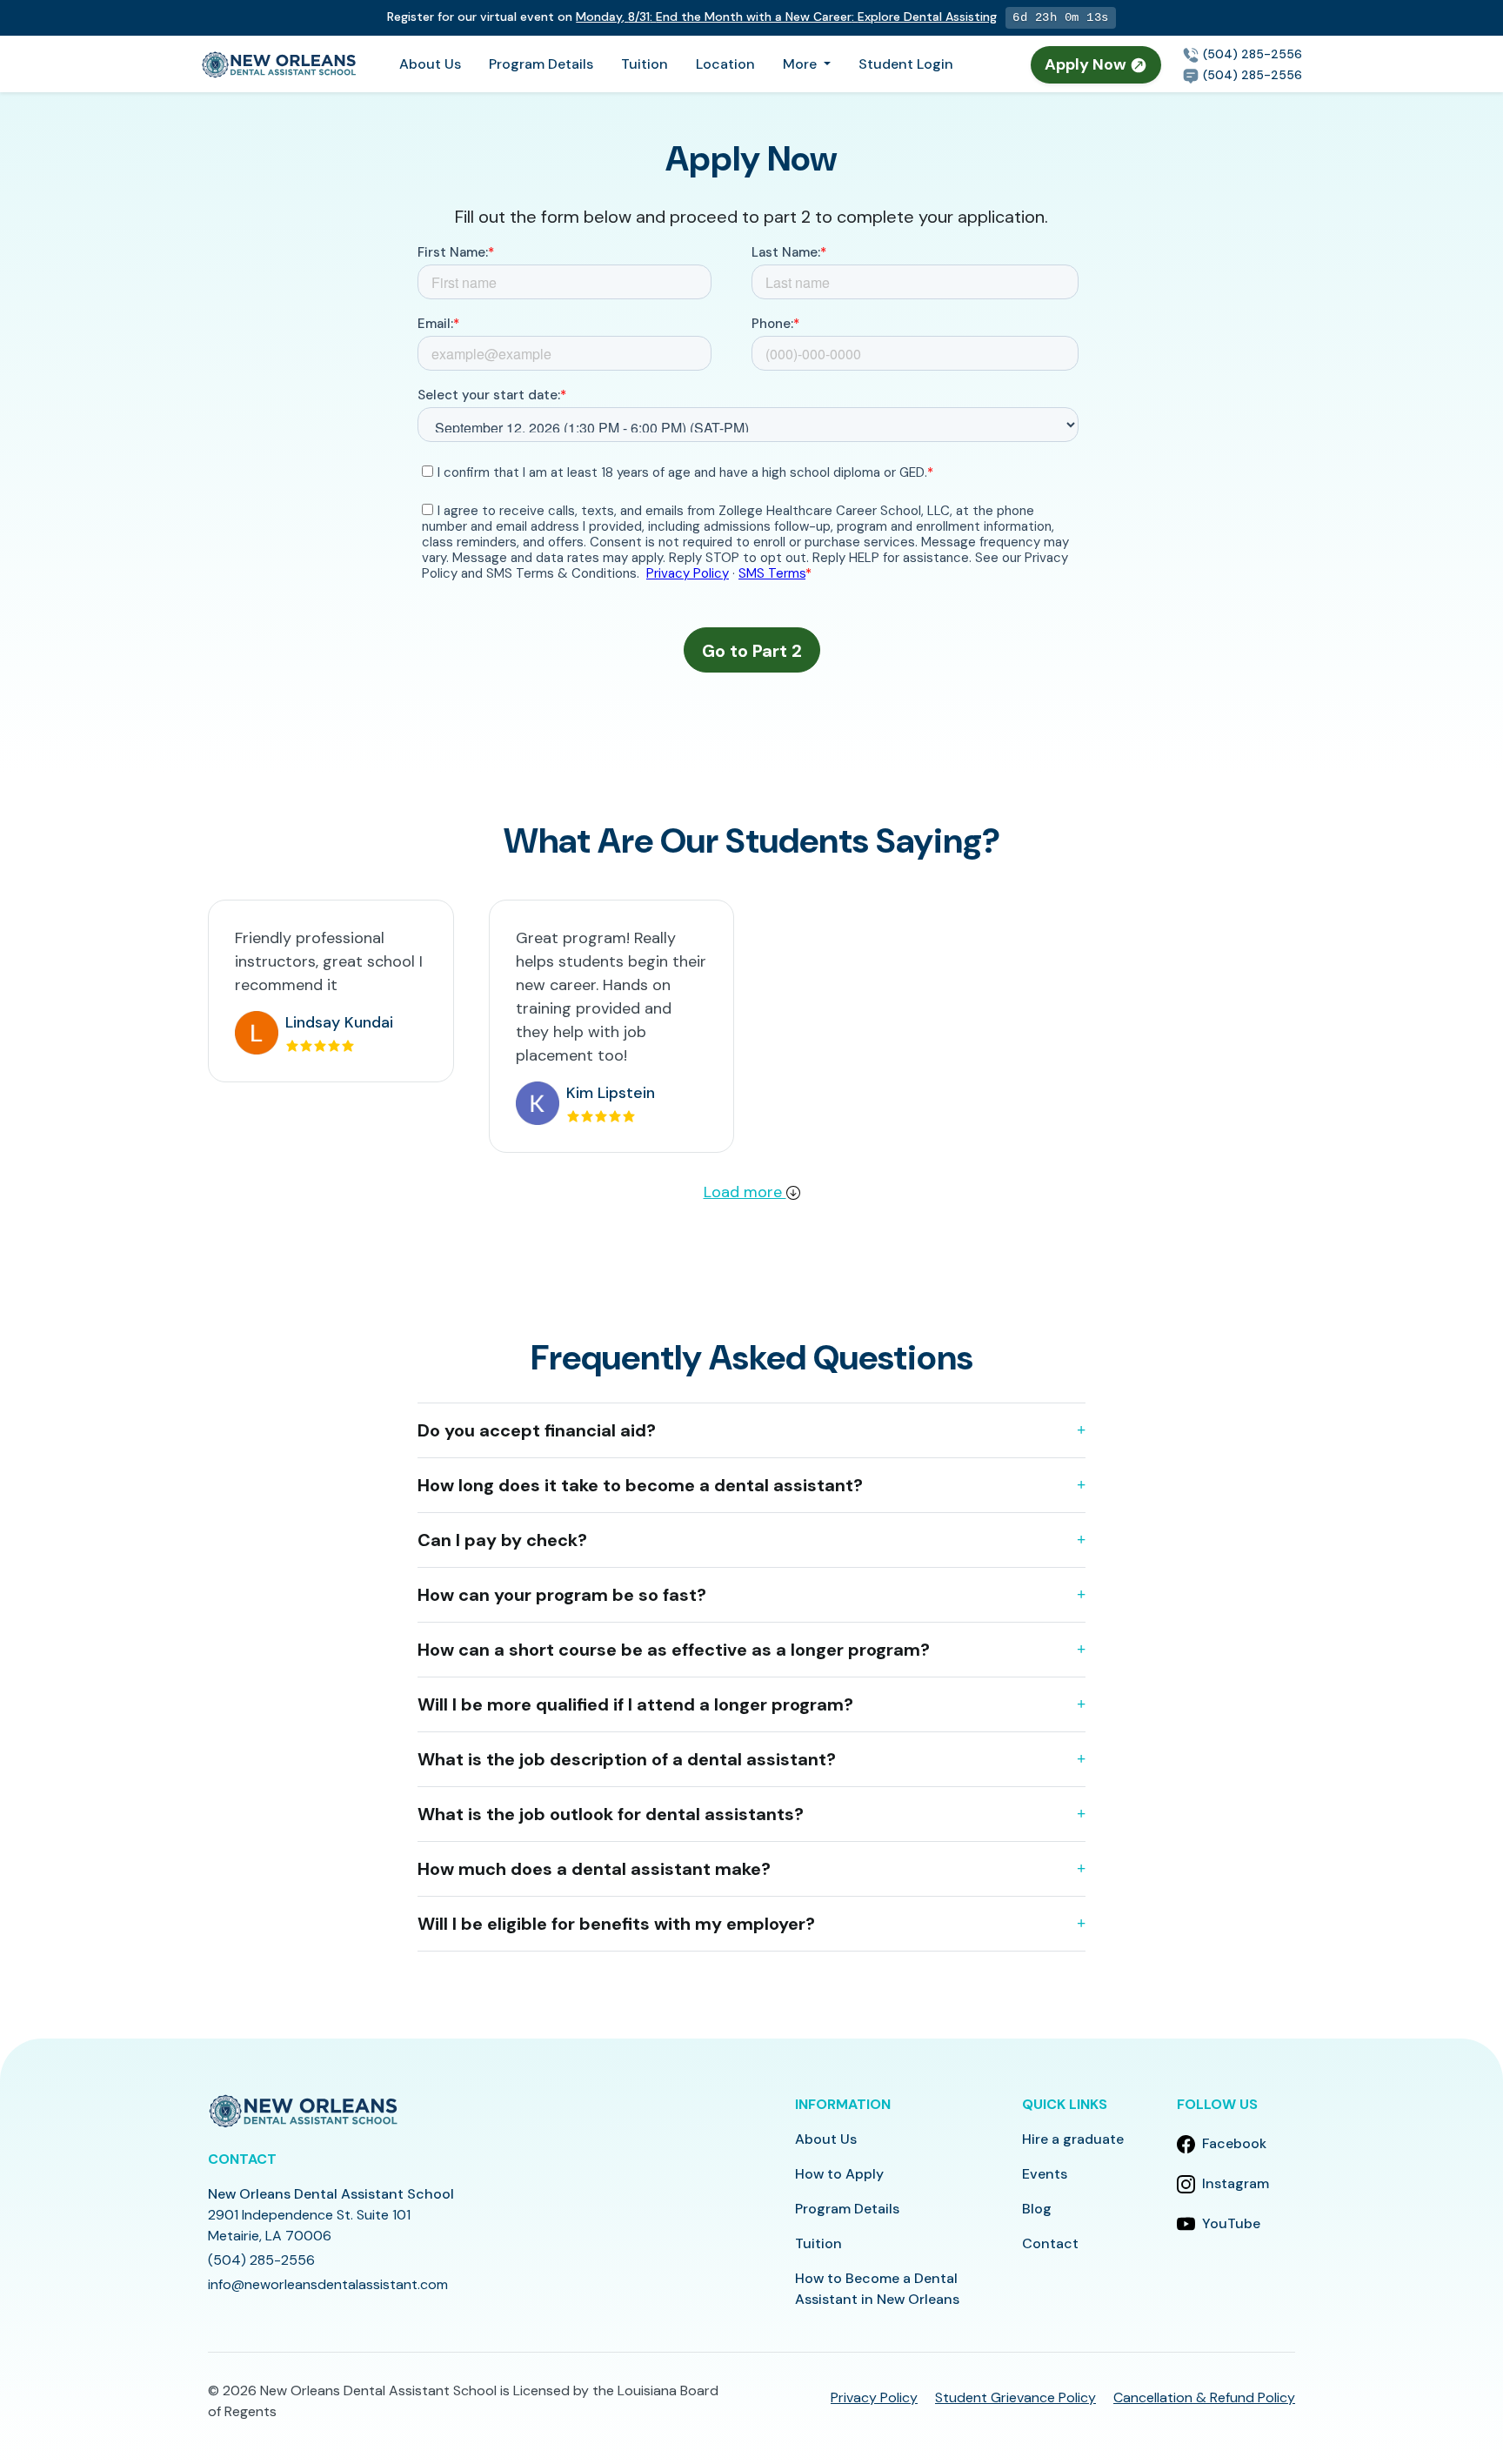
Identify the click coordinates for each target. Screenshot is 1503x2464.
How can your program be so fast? (562, 1595)
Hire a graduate (1073, 2139)
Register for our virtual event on (692, 17)
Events (1045, 2174)
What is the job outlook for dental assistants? (611, 1814)
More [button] (802, 64)
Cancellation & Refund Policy (1204, 2397)
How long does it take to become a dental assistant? (640, 1485)
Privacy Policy (874, 2397)
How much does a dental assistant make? (594, 1869)
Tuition (645, 64)
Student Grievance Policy (1015, 2397)
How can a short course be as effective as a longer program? (674, 1650)
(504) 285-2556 (1251, 54)
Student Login (906, 64)
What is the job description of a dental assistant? (627, 1759)
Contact (1050, 2243)
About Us (430, 64)
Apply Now (1087, 64)
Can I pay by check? (502, 1540)
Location (725, 64)
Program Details (541, 64)
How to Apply (839, 2174)
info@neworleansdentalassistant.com (328, 2284)
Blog (1037, 2209)
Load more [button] (745, 1192)
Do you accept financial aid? (537, 1430)
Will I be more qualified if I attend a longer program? (635, 1704)
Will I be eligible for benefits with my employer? (616, 1924)
